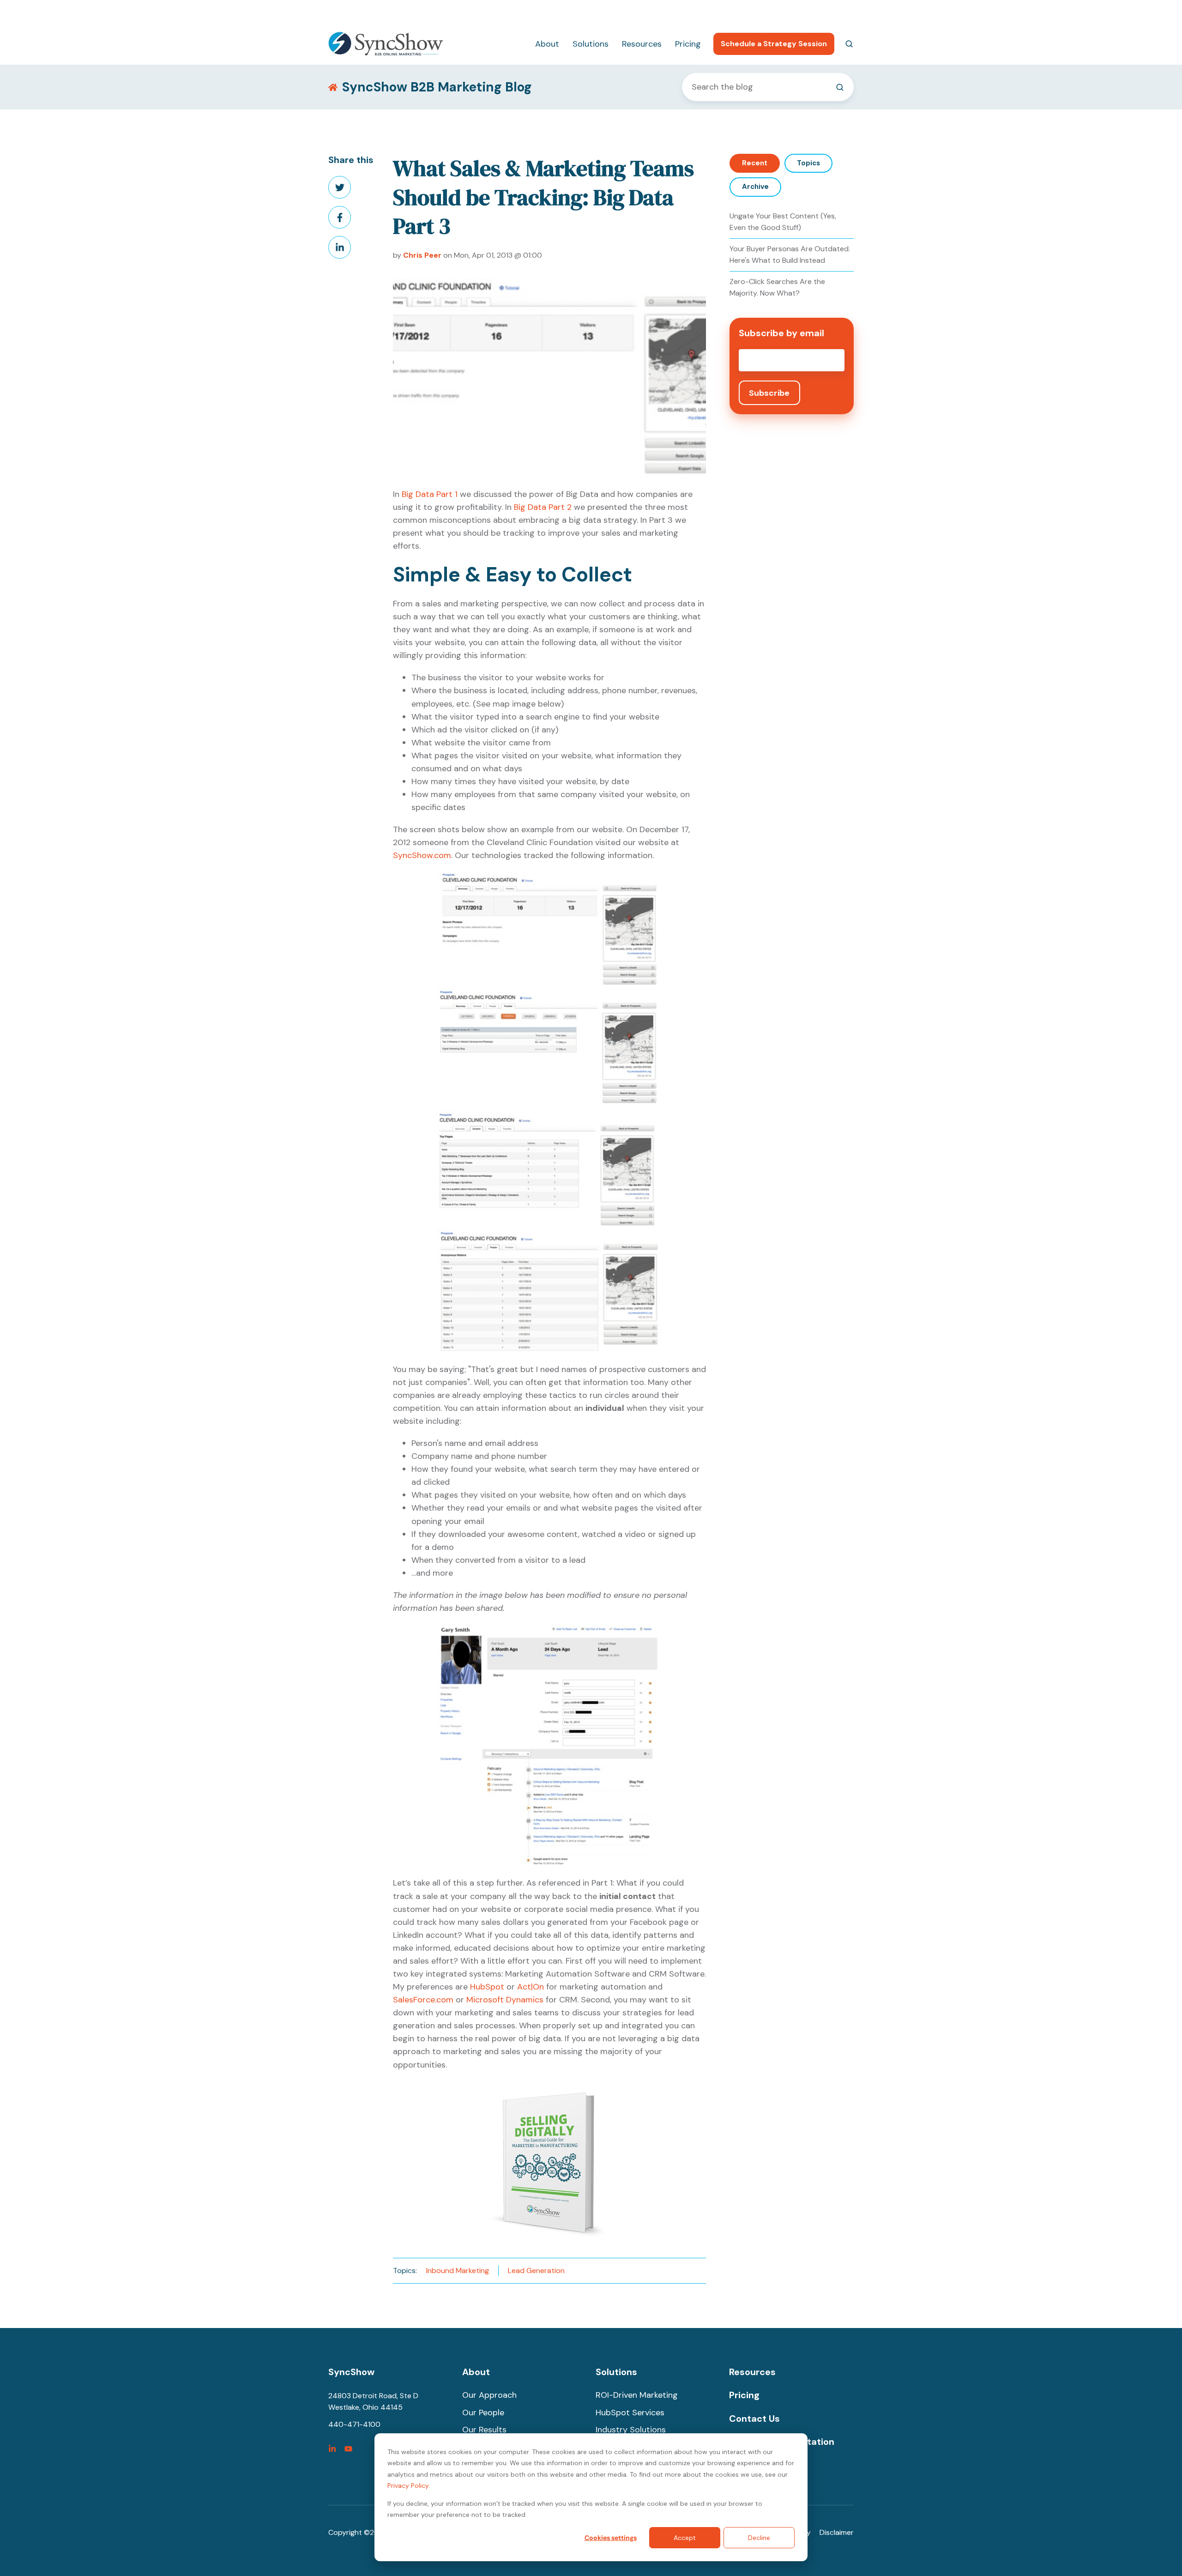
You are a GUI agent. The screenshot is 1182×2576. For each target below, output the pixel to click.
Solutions (591, 44)
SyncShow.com (422, 855)
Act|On (531, 1987)
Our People (483, 2413)
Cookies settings (611, 2538)
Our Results (484, 2430)
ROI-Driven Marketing (637, 2395)
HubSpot (487, 1987)
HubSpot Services (630, 2413)
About (547, 44)
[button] (849, 44)
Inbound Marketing (458, 2271)
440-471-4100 (743, 12)
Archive (755, 187)
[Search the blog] (840, 87)
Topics (808, 163)
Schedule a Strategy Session (774, 44)
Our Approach (489, 2395)
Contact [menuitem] (839, 12)
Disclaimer (837, 2532)
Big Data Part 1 (430, 494)
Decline (759, 2538)
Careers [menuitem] (795, 12)
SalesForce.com (423, 2000)
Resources (642, 44)
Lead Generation (536, 2271)
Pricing (688, 44)
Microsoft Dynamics (505, 2000)
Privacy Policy (408, 2485)
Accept (685, 2538)
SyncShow (351, 2372)
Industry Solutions (631, 2430)
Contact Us (754, 2419)
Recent (755, 163)
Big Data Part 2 (543, 507)
